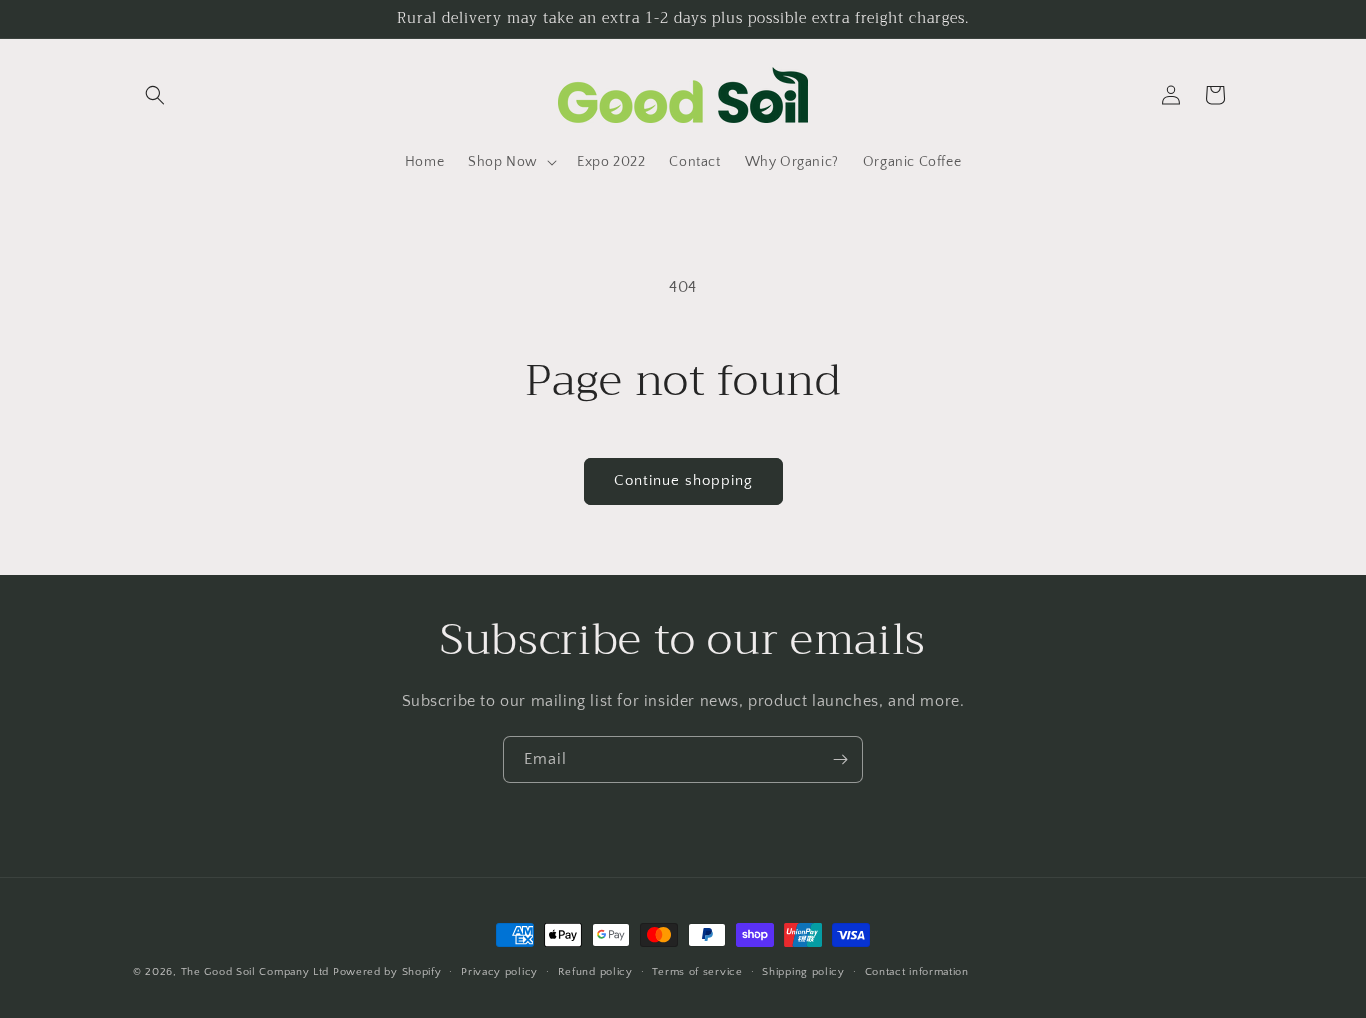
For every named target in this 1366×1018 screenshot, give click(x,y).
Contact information (917, 971)
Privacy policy (499, 971)
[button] (155, 95)
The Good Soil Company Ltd (255, 972)
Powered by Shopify (387, 972)
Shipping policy (803, 971)
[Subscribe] (840, 759)
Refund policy (595, 971)
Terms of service (697, 971)
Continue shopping (683, 480)
